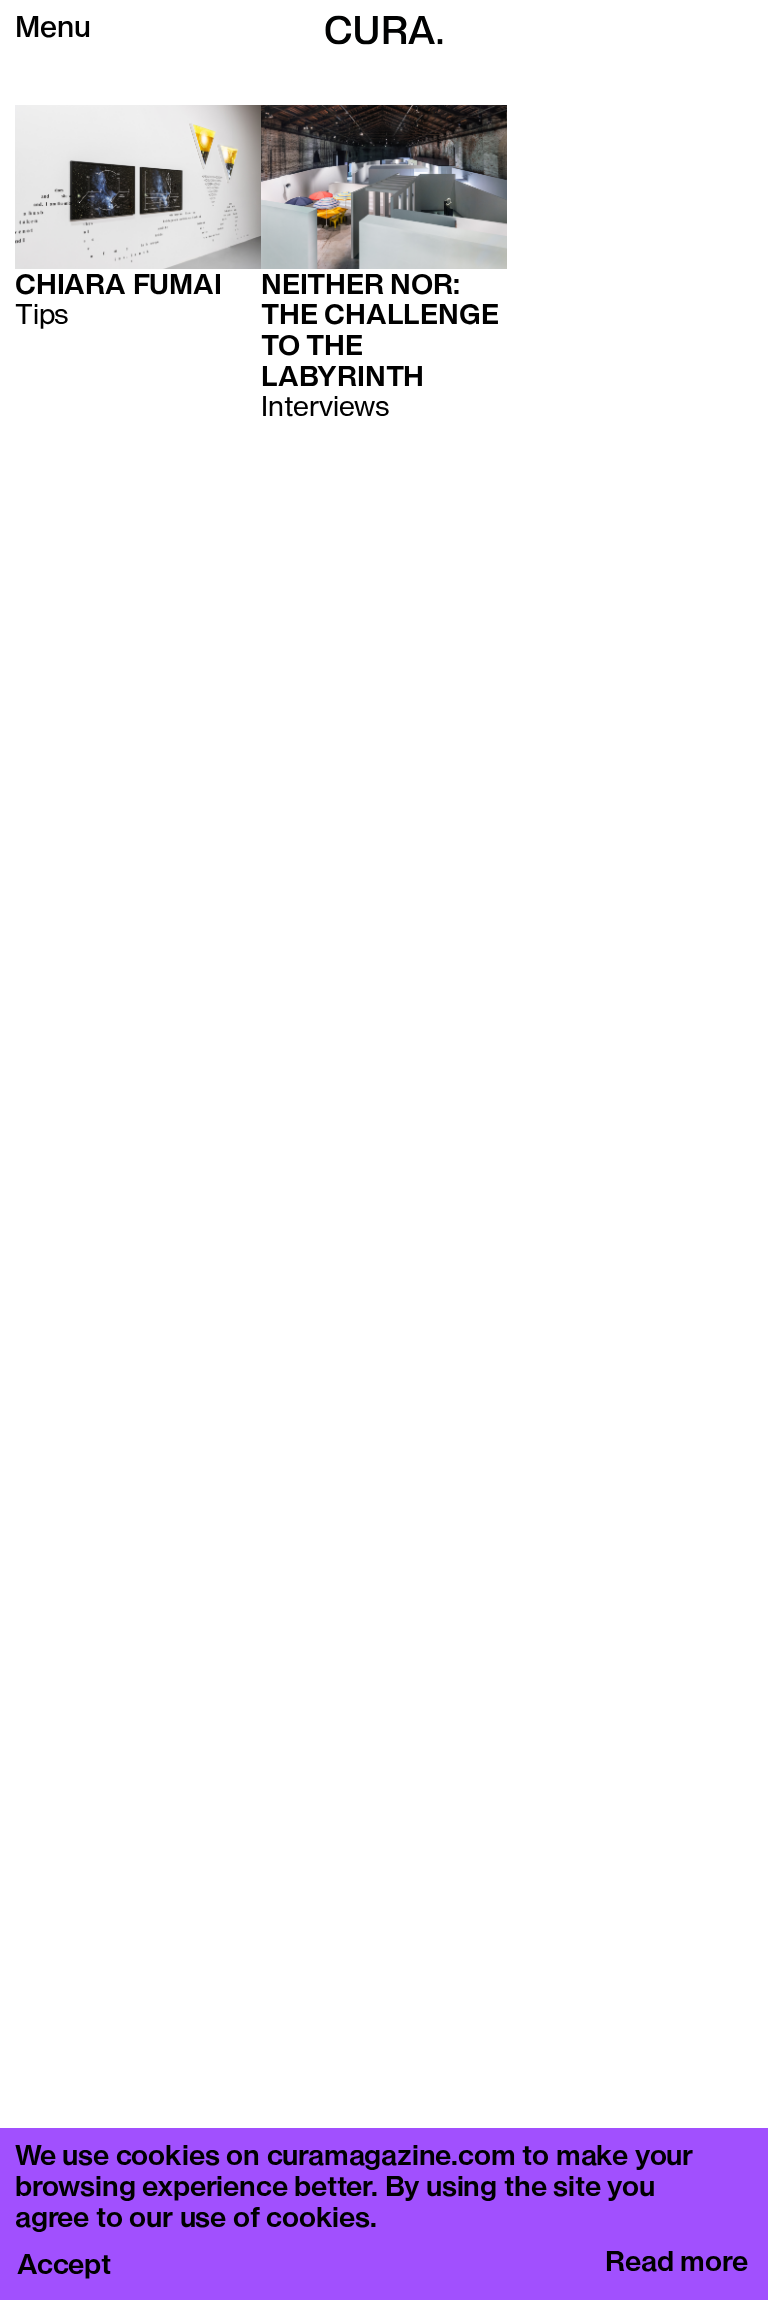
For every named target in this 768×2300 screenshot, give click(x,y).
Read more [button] (676, 2263)
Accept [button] (64, 2266)
